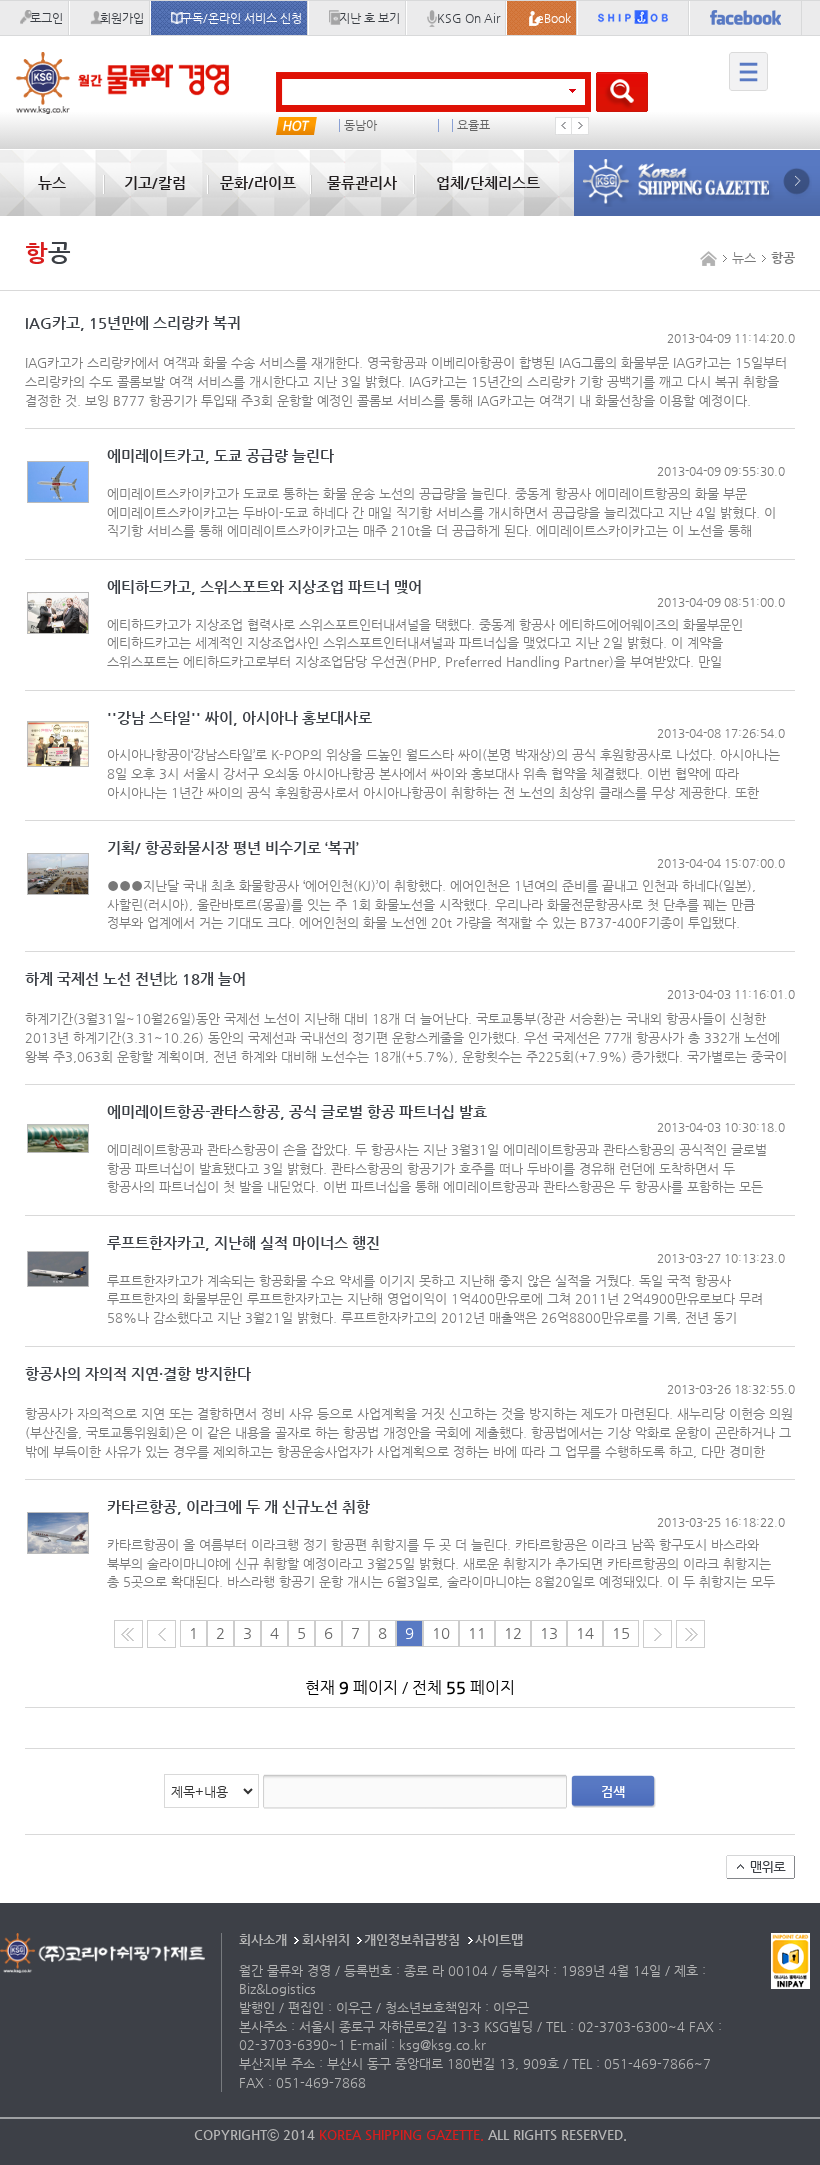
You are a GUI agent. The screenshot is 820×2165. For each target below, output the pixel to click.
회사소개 (263, 1939)
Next (580, 126)
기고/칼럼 (155, 182)
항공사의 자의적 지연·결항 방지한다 (138, 1374)
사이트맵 (499, 1939)
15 (621, 1633)
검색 (613, 1791)
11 (477, 1633)
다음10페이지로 (690, 1634)
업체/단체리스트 (488, 182)
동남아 (360, 125)
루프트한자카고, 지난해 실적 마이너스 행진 (243, 1243)
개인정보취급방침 (412, 1939)
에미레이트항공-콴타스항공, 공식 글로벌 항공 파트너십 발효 (297, 1112)
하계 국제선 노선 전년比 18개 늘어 (135, 979)
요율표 (473, 125)
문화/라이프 (258, 182)
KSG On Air (468, 18)
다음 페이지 (657, 1634)
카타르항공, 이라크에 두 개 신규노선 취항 (238, 1507)
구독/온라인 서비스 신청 (241, 18)
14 (585, 1633)
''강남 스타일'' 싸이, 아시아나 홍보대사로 (239, 718)
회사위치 (326, 1939)
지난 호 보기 (369, 18)
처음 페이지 (128, 1634)
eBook (554, 18)
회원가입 (122, 18)
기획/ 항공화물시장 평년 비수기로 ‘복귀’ (233, 848)
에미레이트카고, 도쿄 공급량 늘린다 (220, 456)
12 (513, 1633)
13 (549, 1633)
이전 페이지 (161, 1634)
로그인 (46, 18)
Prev (564, 126)
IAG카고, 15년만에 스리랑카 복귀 (133, 323)
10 (441, 1633)
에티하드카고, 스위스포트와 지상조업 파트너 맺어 (264, 587)
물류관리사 (362, 182)
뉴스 (52, 182)
